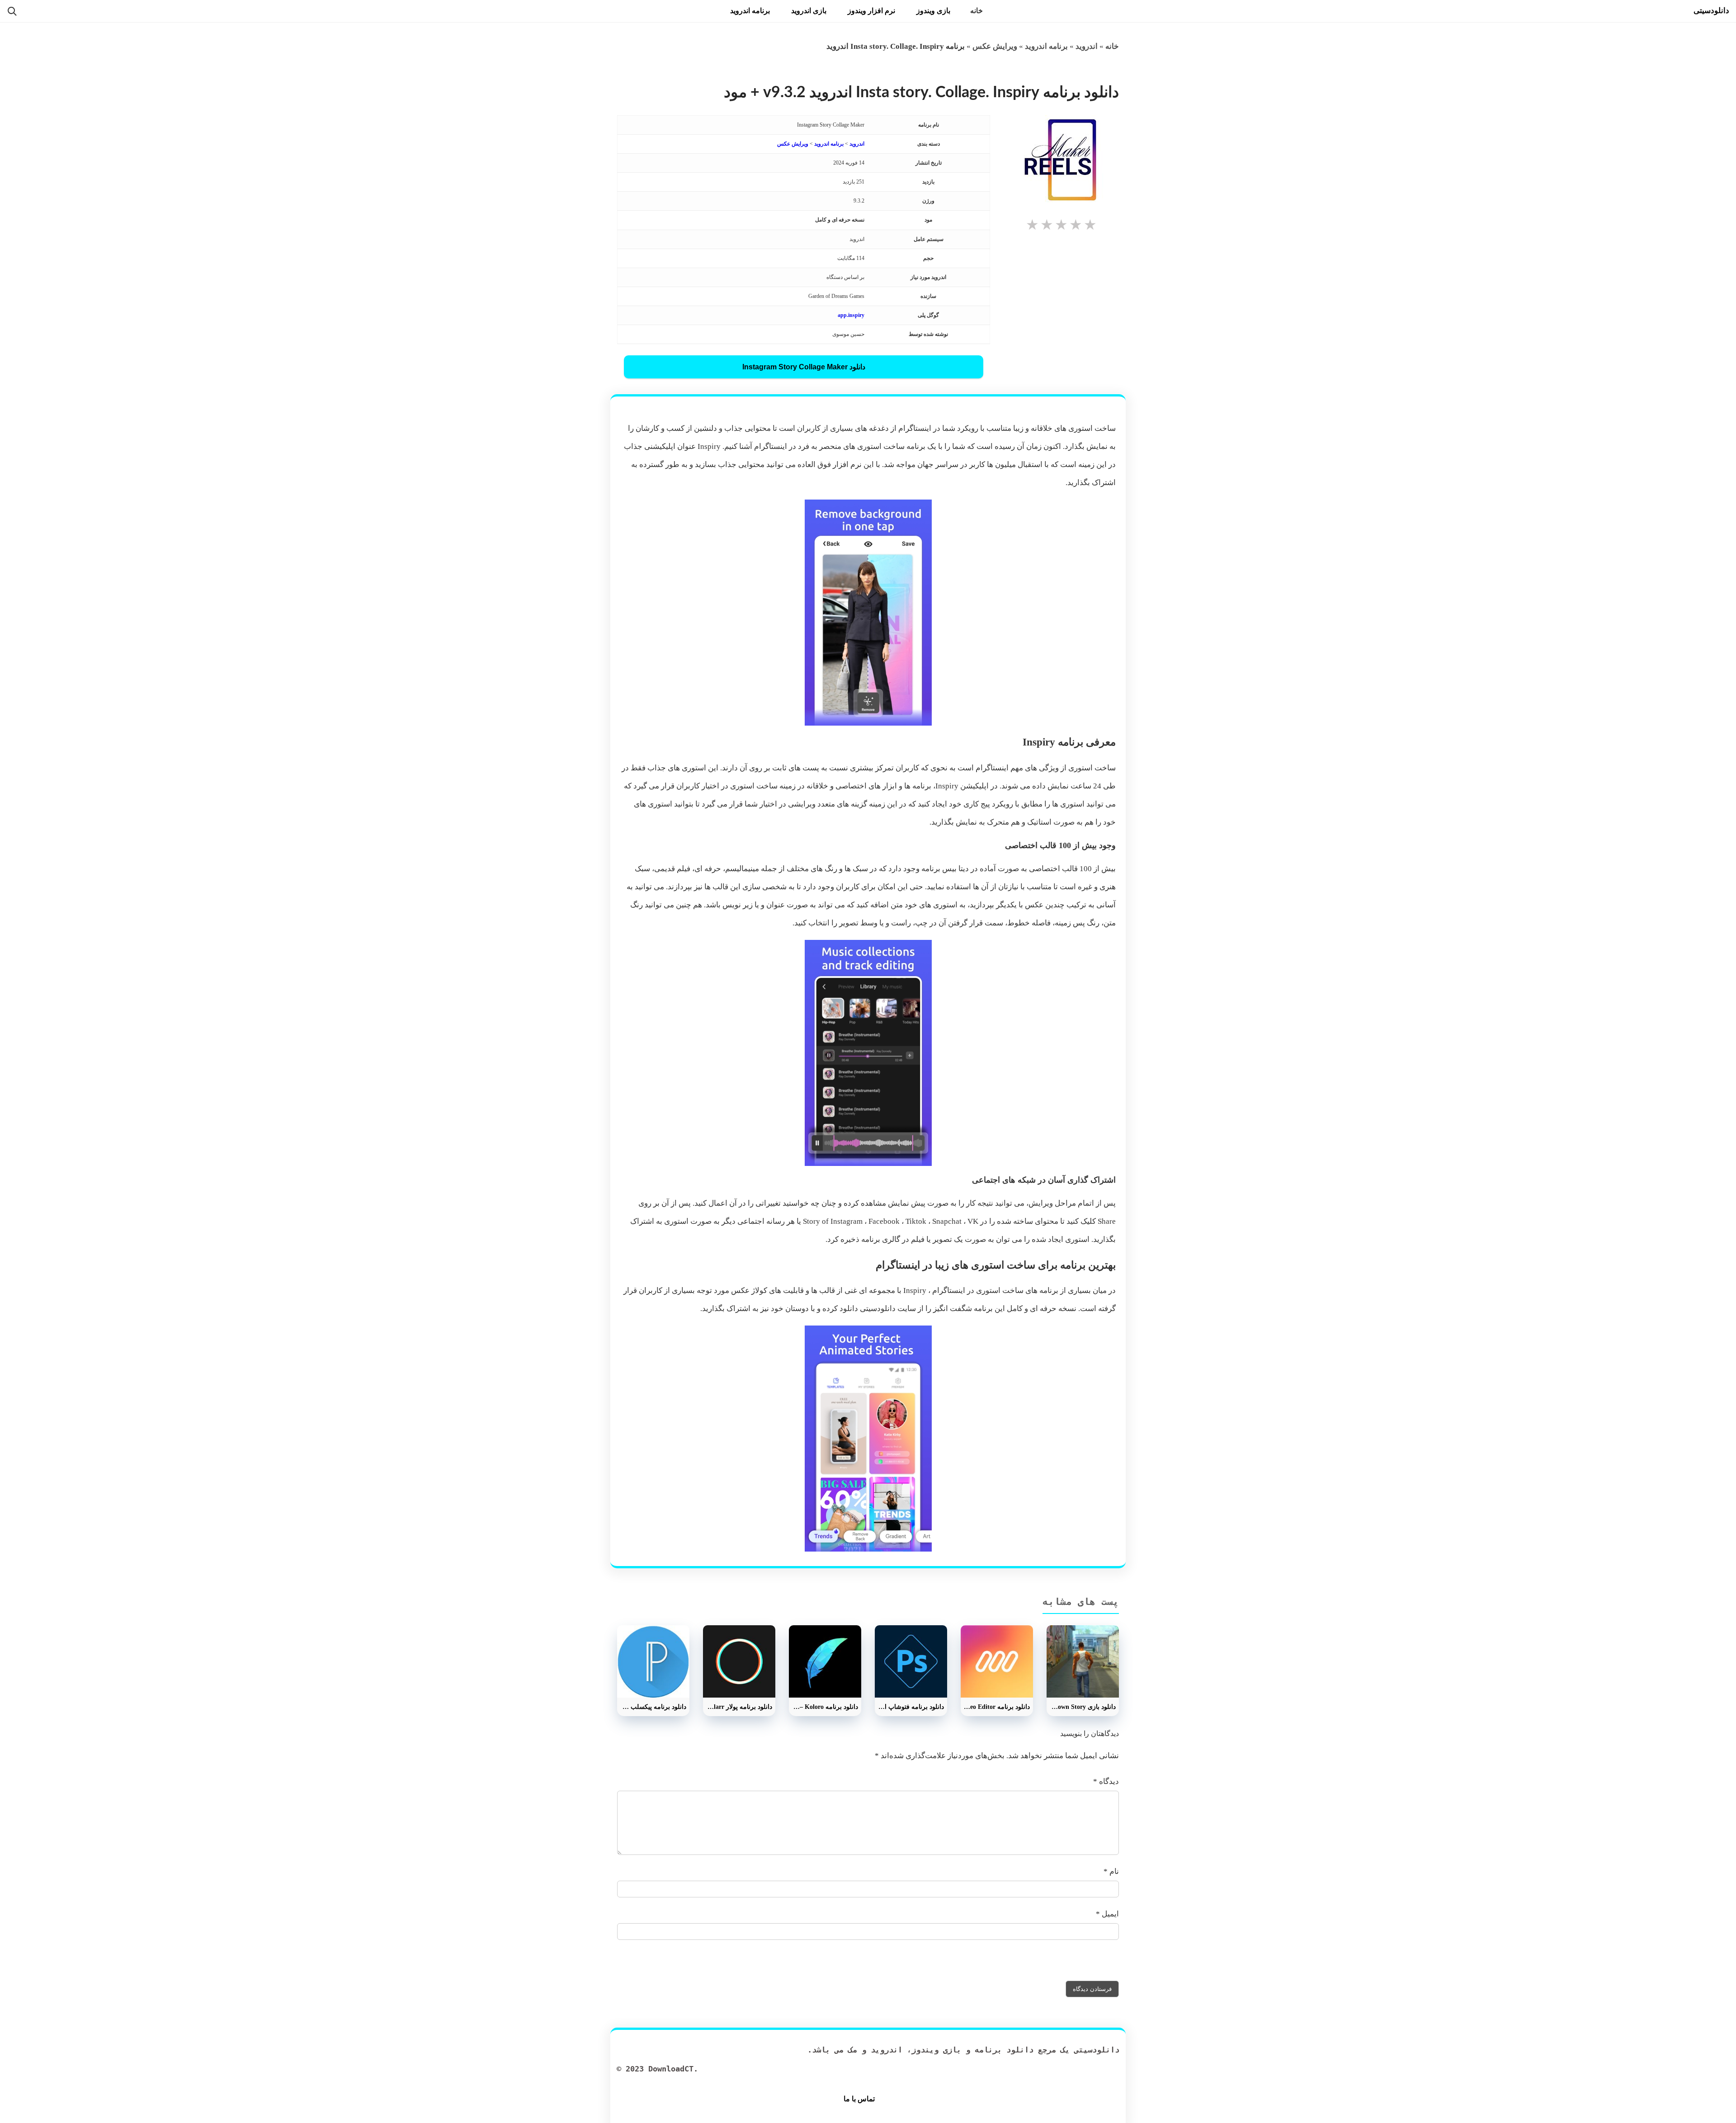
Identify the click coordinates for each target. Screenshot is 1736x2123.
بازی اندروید (809, 11)
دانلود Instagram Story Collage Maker (804, 367)
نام (1111, 1871)
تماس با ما (859, 2099)
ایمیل (1107, 1914)
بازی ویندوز (933, 11)
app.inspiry (851, 315)
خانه (976, 11)
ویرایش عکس (995, 46)
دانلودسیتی (1711, 11)
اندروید (1087, 46)
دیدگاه (1106, 1781)
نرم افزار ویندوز (871, 11)
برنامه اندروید (750, 11)
